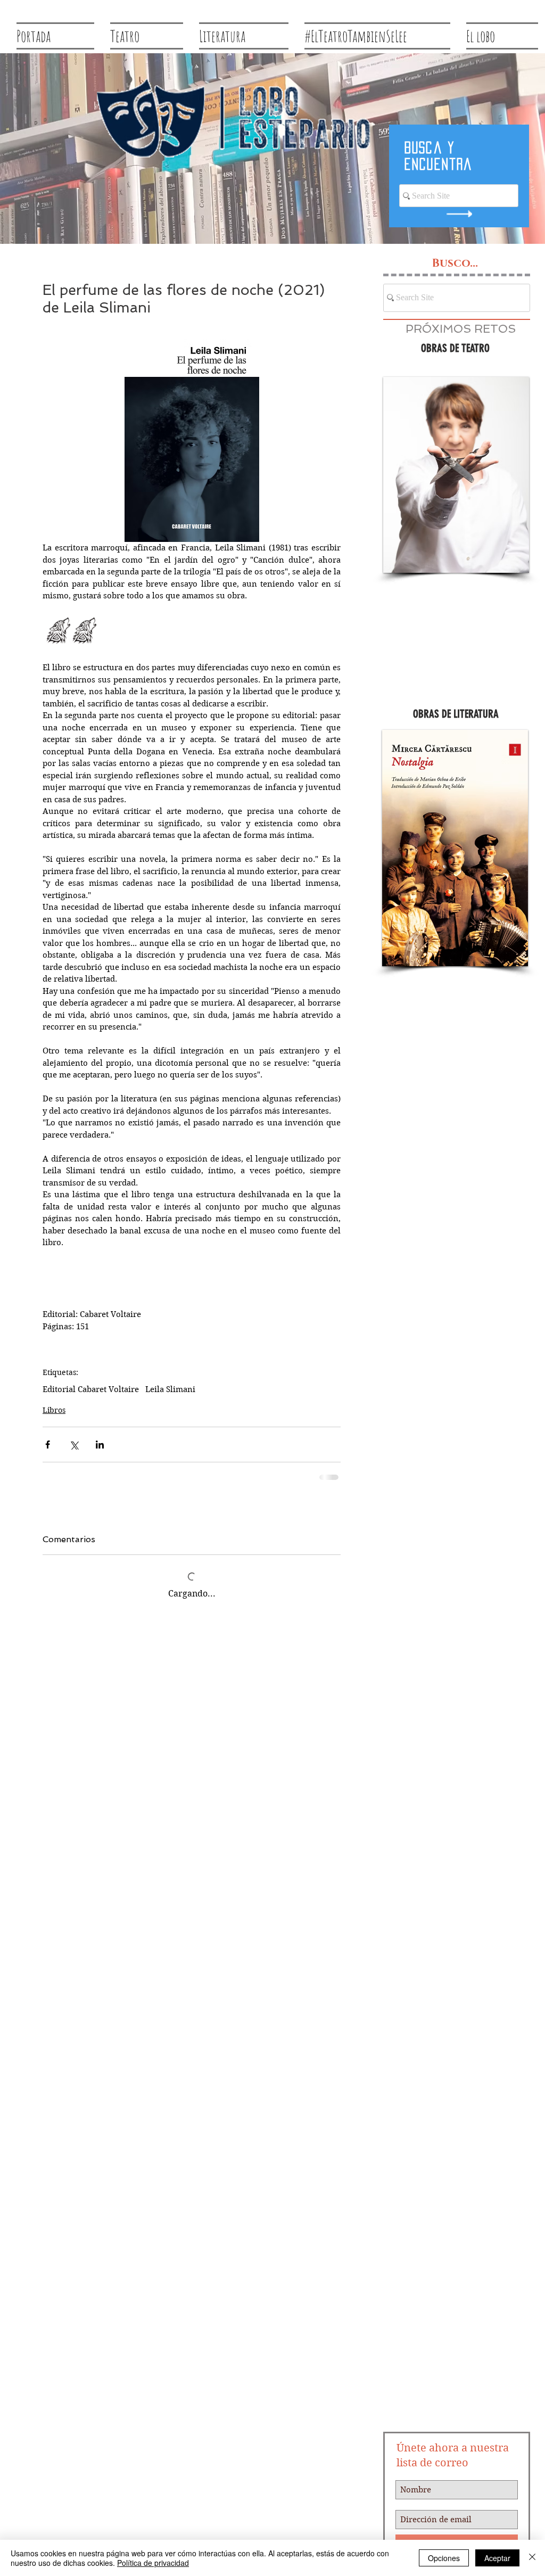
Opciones (444, 2558)
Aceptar (497, 2558)
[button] (456, 475)
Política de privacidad (153, 2563)
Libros (54, 1410)
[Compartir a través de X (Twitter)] (74, 1445)
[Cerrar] (532, 2558)
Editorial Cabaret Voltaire (91, 1389)
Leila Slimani (170, 1389)
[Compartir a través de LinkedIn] (100, 1445)
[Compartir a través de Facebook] (48, 1445)
